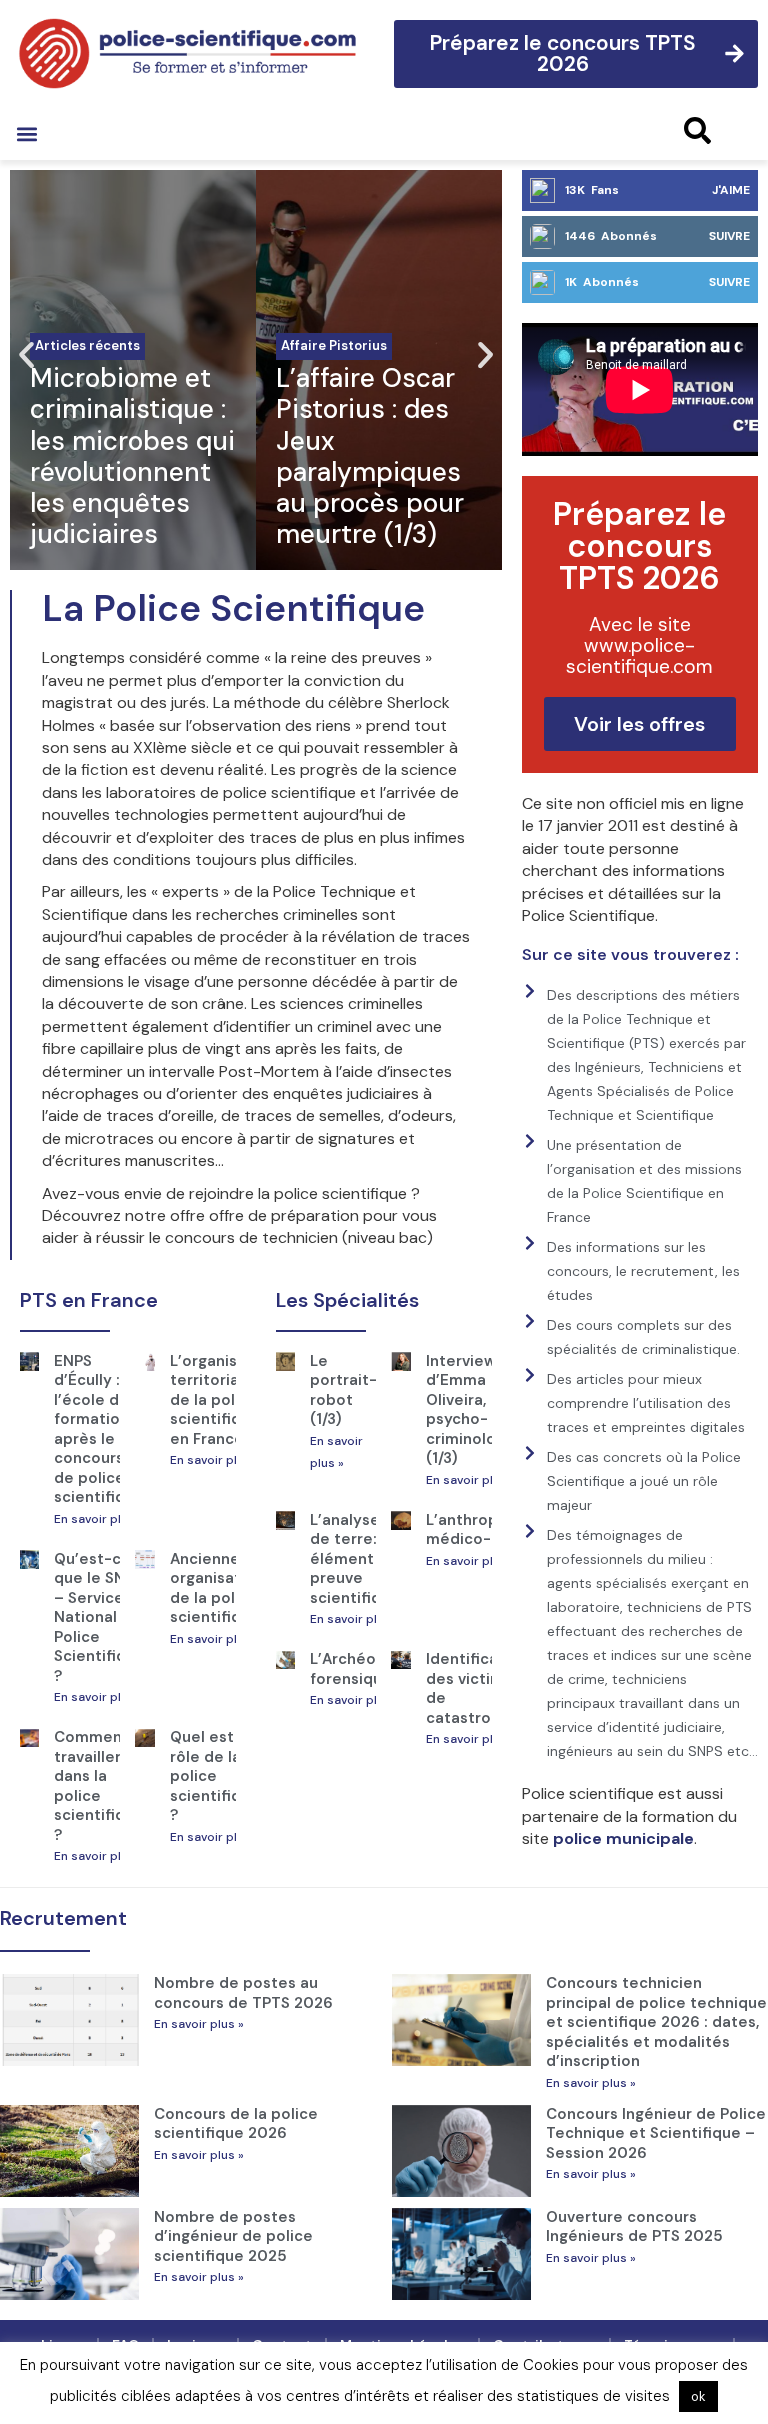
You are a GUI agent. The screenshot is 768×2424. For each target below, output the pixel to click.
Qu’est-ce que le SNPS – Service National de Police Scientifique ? (99, 1617)
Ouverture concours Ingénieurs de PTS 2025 (634, 2227)
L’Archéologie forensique (361, 1669)
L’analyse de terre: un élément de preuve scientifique (355, 1559)
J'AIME (731, 190)
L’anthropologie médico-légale (485, 1530)
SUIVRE (729, 236)
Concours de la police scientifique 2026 (236, 2124)
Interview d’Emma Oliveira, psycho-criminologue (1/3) (475, 1410)
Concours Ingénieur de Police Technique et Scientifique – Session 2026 (656, 2133)
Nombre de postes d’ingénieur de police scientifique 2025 (233, 2236)
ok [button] (698, 2396)
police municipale (623, 1838)
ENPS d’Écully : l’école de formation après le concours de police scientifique (99, 1429)
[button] (26, 133)
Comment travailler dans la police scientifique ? (99, 1786)
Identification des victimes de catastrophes (477, 1688)
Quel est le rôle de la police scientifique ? (215, 1776)
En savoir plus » (99, 1519)
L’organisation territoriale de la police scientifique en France (223, 1400)
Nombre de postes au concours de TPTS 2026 (243, 1993)
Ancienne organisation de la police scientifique (217, 1588)
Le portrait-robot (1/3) (343, 1390)
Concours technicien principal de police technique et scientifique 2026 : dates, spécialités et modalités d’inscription (656, 2022)
